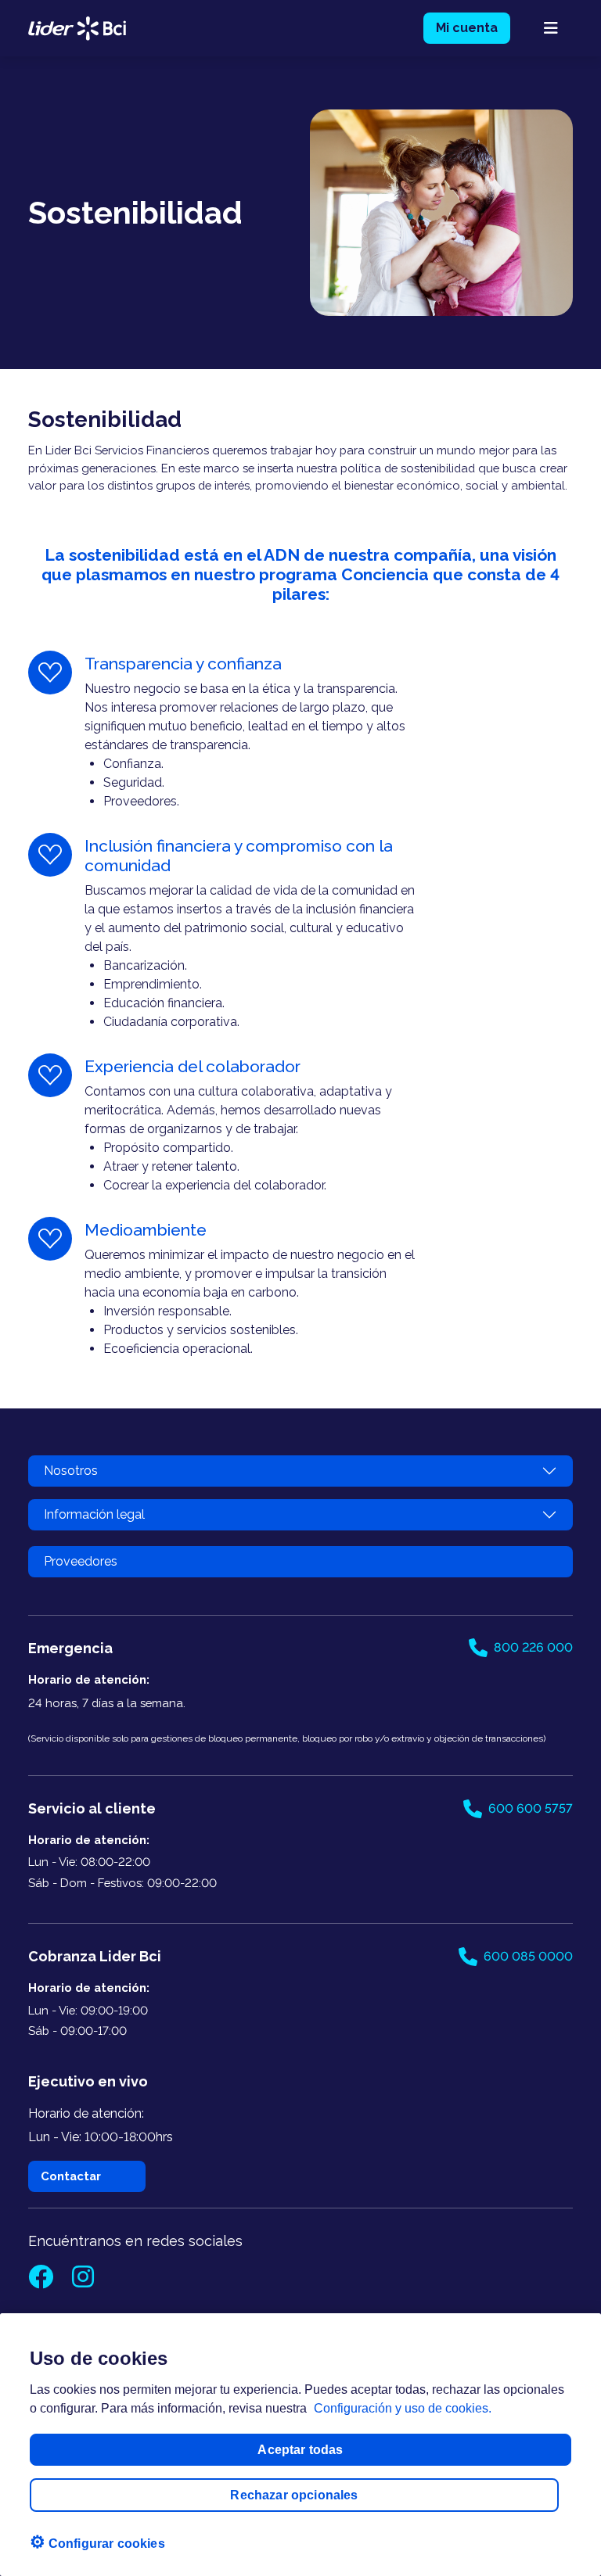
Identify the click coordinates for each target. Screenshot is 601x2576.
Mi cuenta (467, 28)
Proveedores (81, 1561)
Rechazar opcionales (294, 2495)
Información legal (94, 1514)
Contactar (71, 2176)
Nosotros (71, 1471)
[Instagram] (83, 2282)
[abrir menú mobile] (551, 28)
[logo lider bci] (77, 27)
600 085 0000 (528, 1956)
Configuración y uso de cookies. (403, 2408)
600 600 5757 (531, 1808)
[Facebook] (42, 2282)
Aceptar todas (300, 2450)
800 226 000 (533, 1647)
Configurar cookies (97, 2542)
